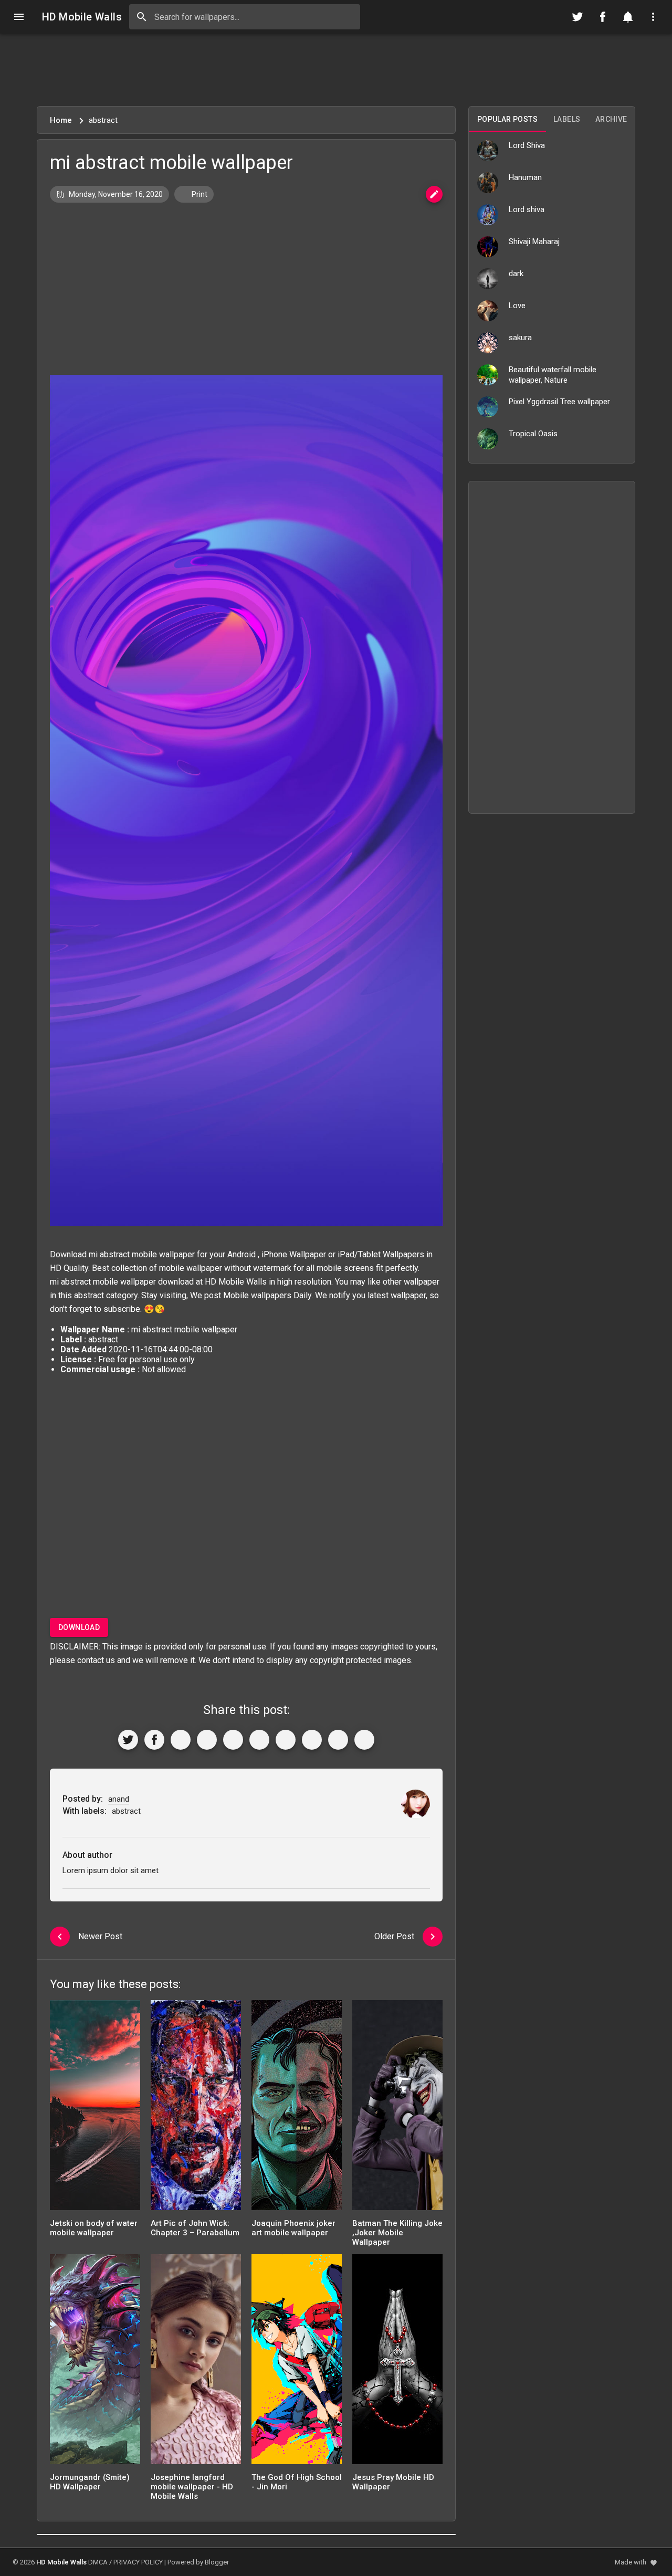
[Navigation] (19, 17)
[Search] (142, 17)
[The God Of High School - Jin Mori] (297, 2363)
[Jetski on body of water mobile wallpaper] (95, 2109)
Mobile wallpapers (257, 1295)
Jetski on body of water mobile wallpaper (94, 2228)
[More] (364, 1740)
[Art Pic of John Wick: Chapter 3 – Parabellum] (196, 2109)
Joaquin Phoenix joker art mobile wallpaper (293, 2228)
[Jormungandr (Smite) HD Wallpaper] (95, 2363)
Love (517, 306)
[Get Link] (338, 1740)
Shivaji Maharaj (534, 241)
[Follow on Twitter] (577, 17)
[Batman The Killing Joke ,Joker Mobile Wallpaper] (397, 2109)
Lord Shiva (527, 145)
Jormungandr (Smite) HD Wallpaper (90, 2482)
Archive (611, 119)
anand (119, 1799)
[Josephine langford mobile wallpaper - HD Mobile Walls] (196, 2363)
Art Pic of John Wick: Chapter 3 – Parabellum (195, 2228)
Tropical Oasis (533, 434)
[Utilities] (653, 17)
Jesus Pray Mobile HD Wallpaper (393, 2482)
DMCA (98, 2562)
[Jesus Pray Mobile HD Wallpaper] (397, 2363)
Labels (567, 119)
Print (199, 194)
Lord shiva (527, 209)
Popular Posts (507, 119)
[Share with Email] (286, 1740)
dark (516, 274)
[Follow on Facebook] (603, 17)
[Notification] (628, 17)
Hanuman (525, 177)
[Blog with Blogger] (312, 1740)
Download (79, 1627)
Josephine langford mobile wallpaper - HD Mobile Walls (192, 2487)
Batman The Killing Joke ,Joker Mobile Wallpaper (397, 2233)
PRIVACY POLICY (138, 2562)
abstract (89, 1295)
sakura (520, 338)
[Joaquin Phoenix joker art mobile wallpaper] (297, 2109)
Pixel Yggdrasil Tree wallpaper (559, 402)
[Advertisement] (336, 70)
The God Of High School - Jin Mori (297, 2482)
